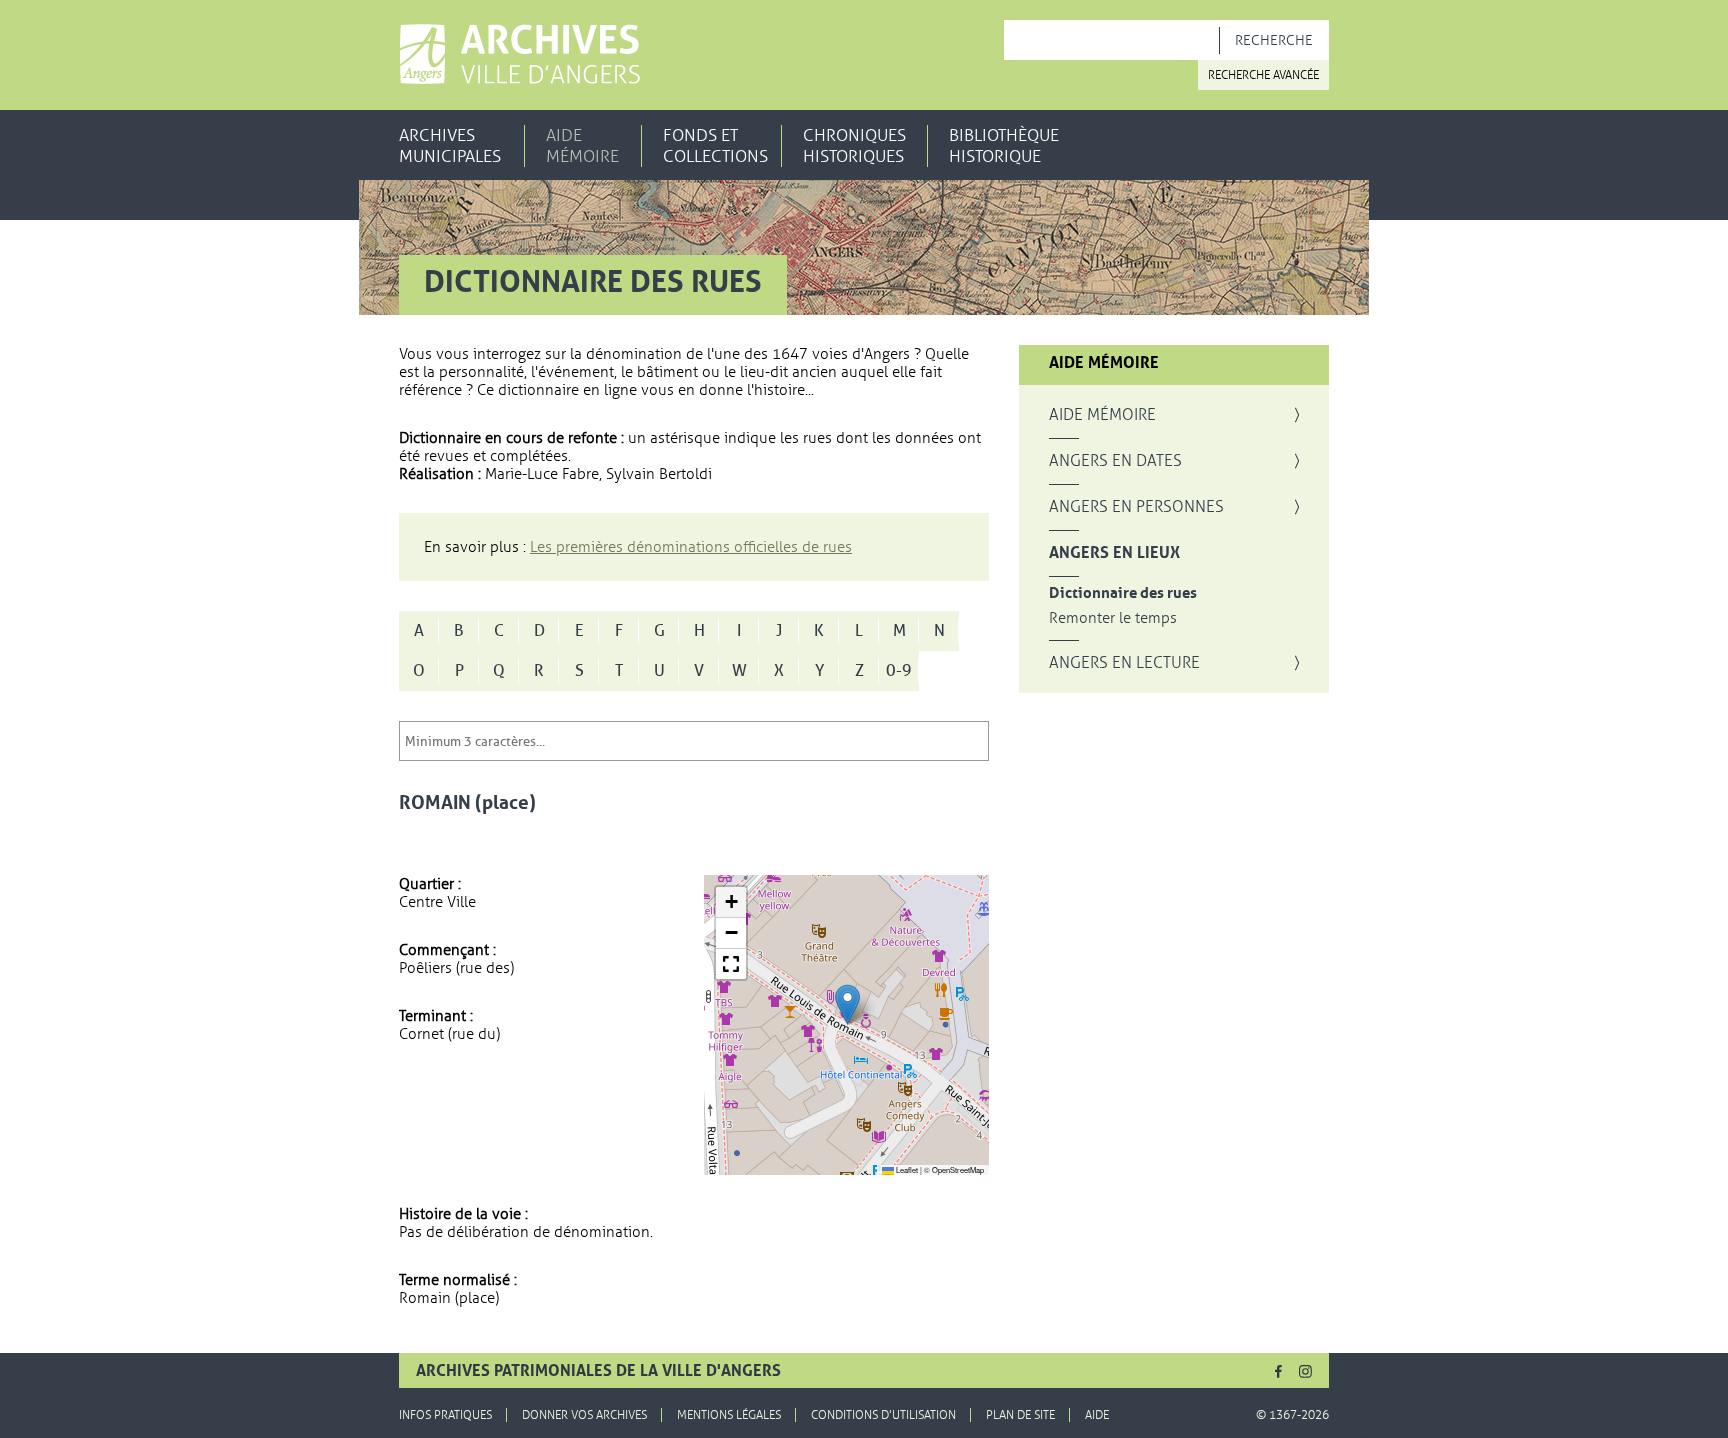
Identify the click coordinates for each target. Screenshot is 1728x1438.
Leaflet (906, 1169)
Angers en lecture (1124, 663)
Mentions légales (729, 1415)
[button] (847, 1004)
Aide (1097, 1415)
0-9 (899, 671)
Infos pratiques (445, 1415)
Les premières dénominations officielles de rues (691, 547)
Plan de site (1020, 1415)
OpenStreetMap (958, 1169)
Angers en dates (1115, 461)
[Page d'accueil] (519, 54)
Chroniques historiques (854, 146)
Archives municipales (450, 146)
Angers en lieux (1114, 553)
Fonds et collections (715, 146)
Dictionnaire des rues (1123, 593)
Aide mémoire (582, 146)
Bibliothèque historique (1004, 146)
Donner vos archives (584, 1415)
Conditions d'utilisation (883, 1415)
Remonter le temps (1113, 618)
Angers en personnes (1136, 507)
